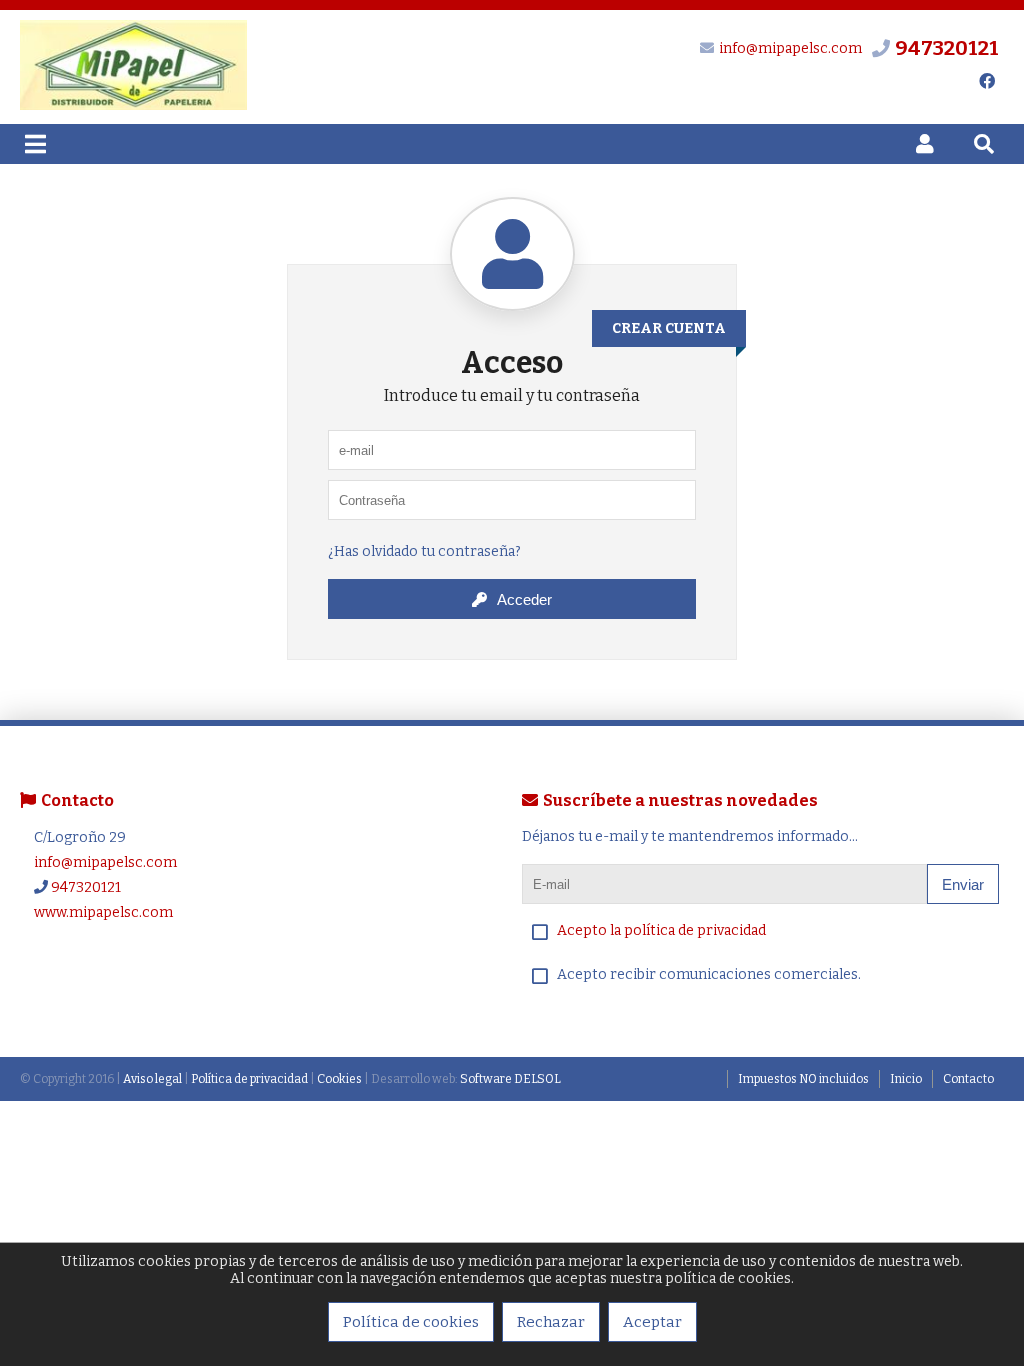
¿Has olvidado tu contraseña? (424, 551)
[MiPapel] (133, 105)
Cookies (339, 1079)
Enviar (963, 884)
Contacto (968, 1079)
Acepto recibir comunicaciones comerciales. (709, 974)
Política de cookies (411, 1322)
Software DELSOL (510, 1079)
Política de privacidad (249, 1079)
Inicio (906, 1079)
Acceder (524, 599)
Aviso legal (152, 1079)
